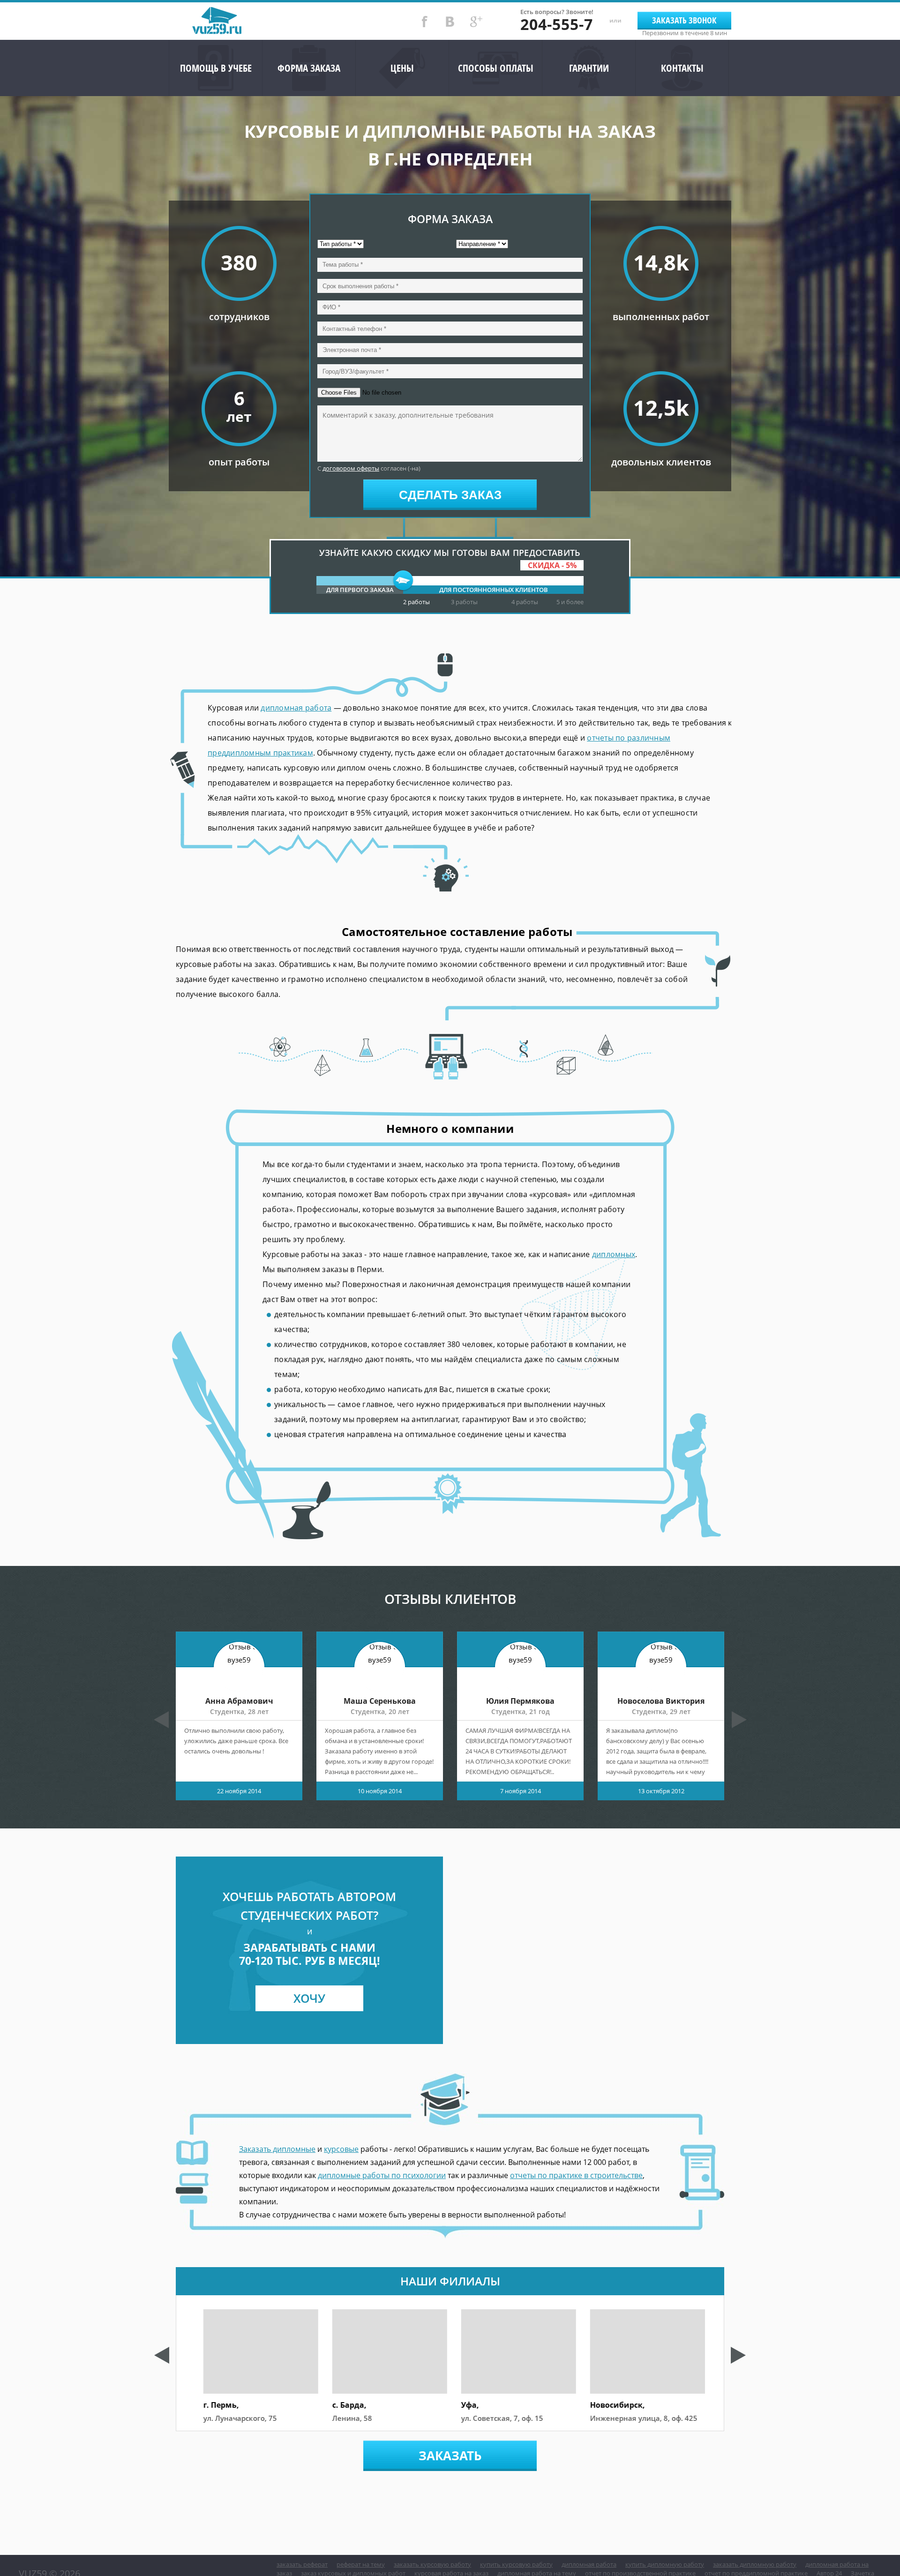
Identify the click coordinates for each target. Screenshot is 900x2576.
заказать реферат (302, 2564)
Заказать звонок (684, 20)
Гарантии (589, 68)
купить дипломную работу (665, 2564)
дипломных (614, 1254)
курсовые (341, 2149)
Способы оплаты (496, 68)
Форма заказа (309, 68)
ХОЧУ (309, 1998)
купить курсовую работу (516, 2564)
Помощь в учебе (216, 68)
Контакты (682, 68)
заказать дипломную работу (755, 2564)
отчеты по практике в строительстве (576, 2175)
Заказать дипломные (277, 2149)
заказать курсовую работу (432, 2564)
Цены (402, 68)
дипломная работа (296, 708)
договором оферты (351, 468)
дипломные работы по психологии (382, 2175)
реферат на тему (361, 2564)
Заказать (450, 2456)
